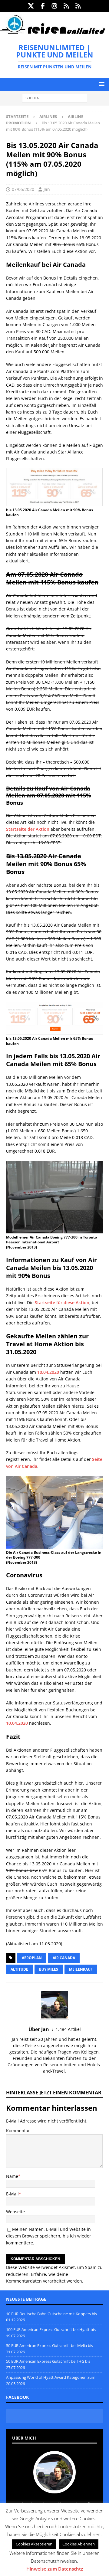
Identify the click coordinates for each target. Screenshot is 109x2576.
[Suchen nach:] (55, 98)
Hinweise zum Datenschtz (55, 2569)
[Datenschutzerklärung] (66, 6)
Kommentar (18, 2131)
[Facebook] (43, 6)
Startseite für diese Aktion (62, 1303)
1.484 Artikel (68, 2029)
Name (12, 2176)
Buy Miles (49, 1969)
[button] (101, 84)
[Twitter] (31, 6)
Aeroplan (32, 1958)
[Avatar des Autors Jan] (54, 2487)
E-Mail (12, 2194)
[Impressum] (78, 6)
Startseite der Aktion (28, 829)
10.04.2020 (48, 1372)
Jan (47, 189)
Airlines (48, 116)
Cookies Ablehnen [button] (79, 2544)
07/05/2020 (23, 189)
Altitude (19, 1969)
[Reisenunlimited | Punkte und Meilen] (52, 33)
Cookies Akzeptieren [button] (34, 2544)
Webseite (15, 2212)
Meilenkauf (81, 1969)
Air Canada (64, 1958)
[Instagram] (55, 6)
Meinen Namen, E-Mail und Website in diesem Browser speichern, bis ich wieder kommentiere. (49, 2236)
